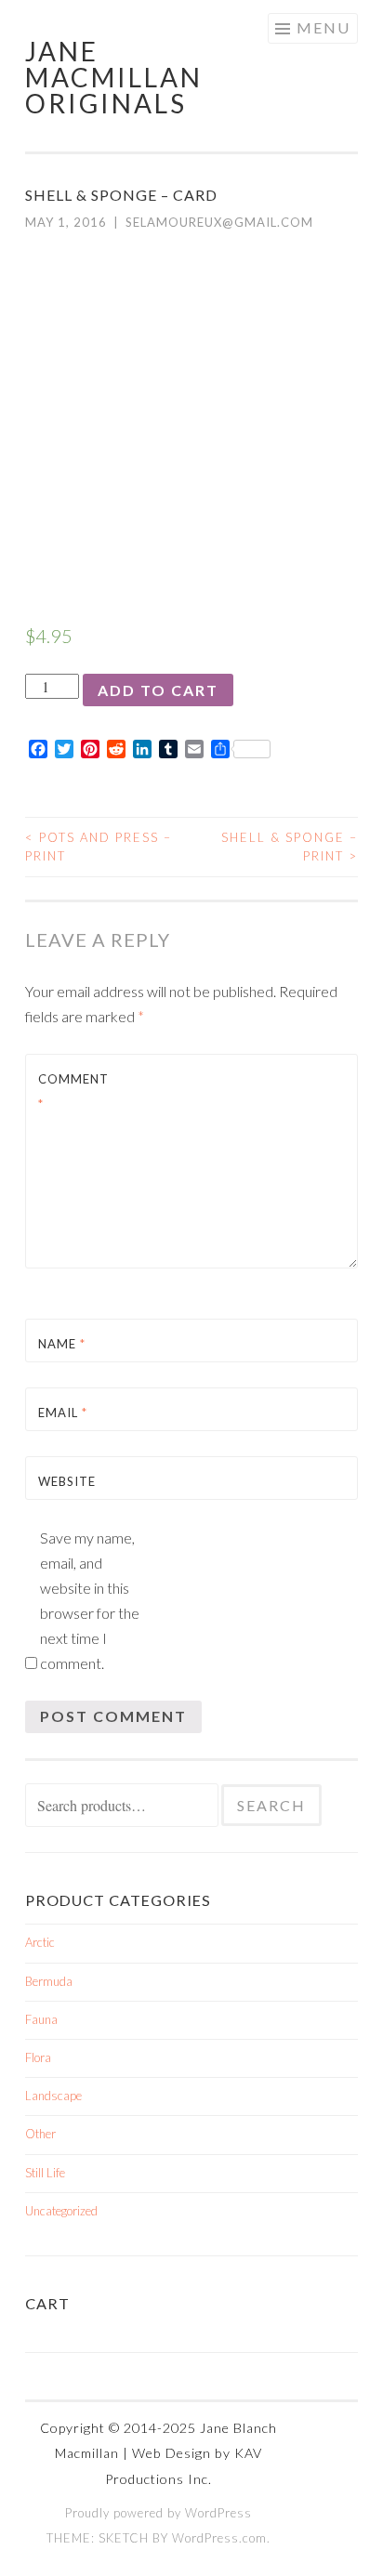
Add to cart (158, 690)
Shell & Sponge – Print (290, 847)
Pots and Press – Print (99, 847)
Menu (324, 27)
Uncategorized (61, 2211)
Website (67, 1481)
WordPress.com (219, 2538)
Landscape (53, 2096)
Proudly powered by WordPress (158, 2513)
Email (63, 1413)
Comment (73, 1091)
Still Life (45, 2173)
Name (62, 1344)
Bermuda (49, 1981)
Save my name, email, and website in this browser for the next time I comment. (90, 1600)
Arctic (40, 1942)
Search (271, 1805)
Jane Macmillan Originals (114, 77)
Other (40, 2134)
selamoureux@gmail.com (219, 222)
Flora (38, 2057)
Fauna (41, 2019)
